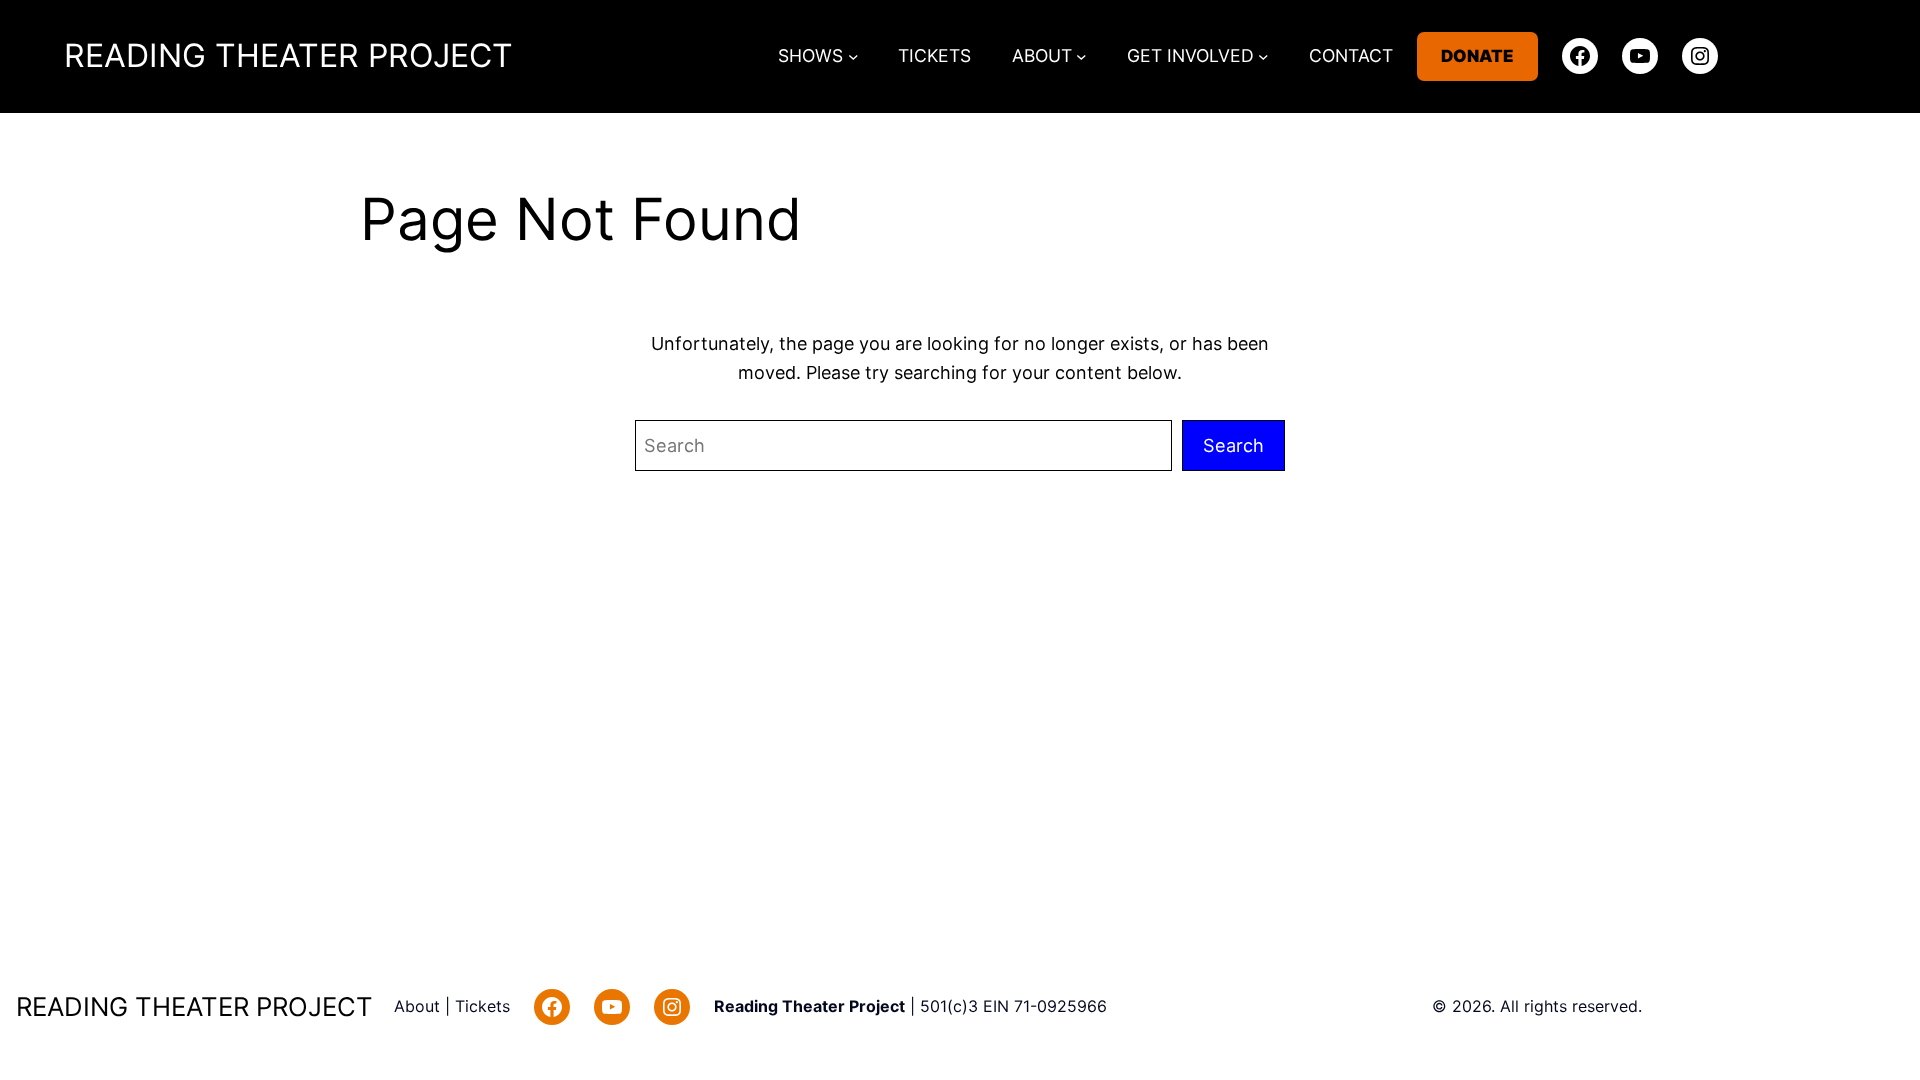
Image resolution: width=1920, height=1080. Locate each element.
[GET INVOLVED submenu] (1263, 56)
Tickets (482, 1006)
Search (1233, 445)
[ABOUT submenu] (1081, 56)
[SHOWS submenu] (853, 56)
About (419, 1006)
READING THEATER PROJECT (288, 55)
